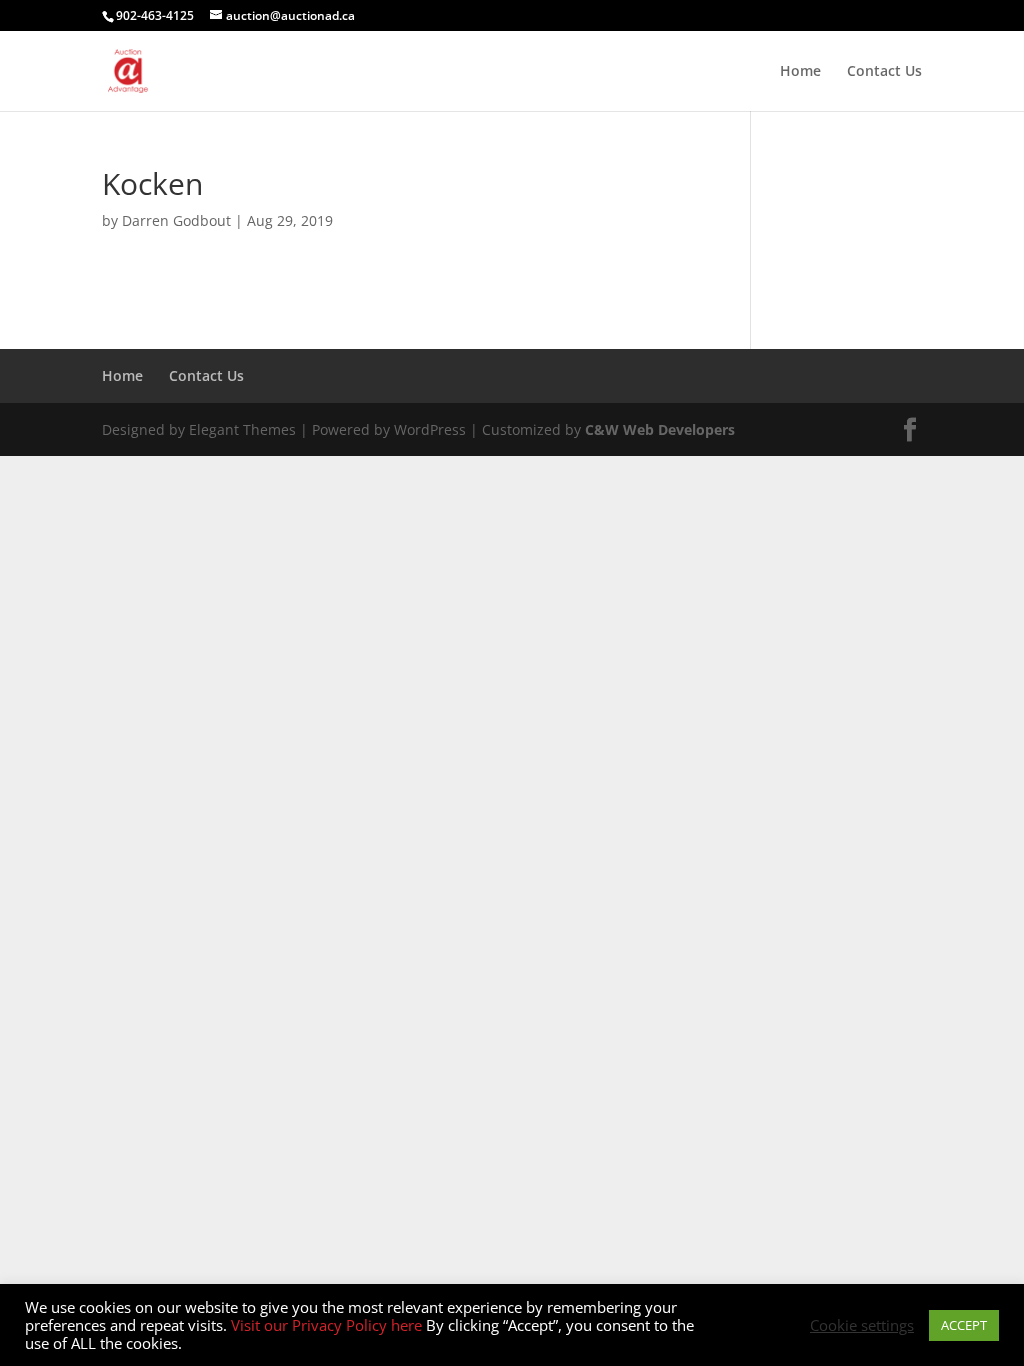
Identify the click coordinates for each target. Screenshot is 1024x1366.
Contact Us (884, 72)
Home (800, 72)
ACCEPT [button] (964, 1325)
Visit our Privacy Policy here (328, 1325)
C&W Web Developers (660, 429)
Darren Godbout (176, 220)
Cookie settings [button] (862, 1325)
